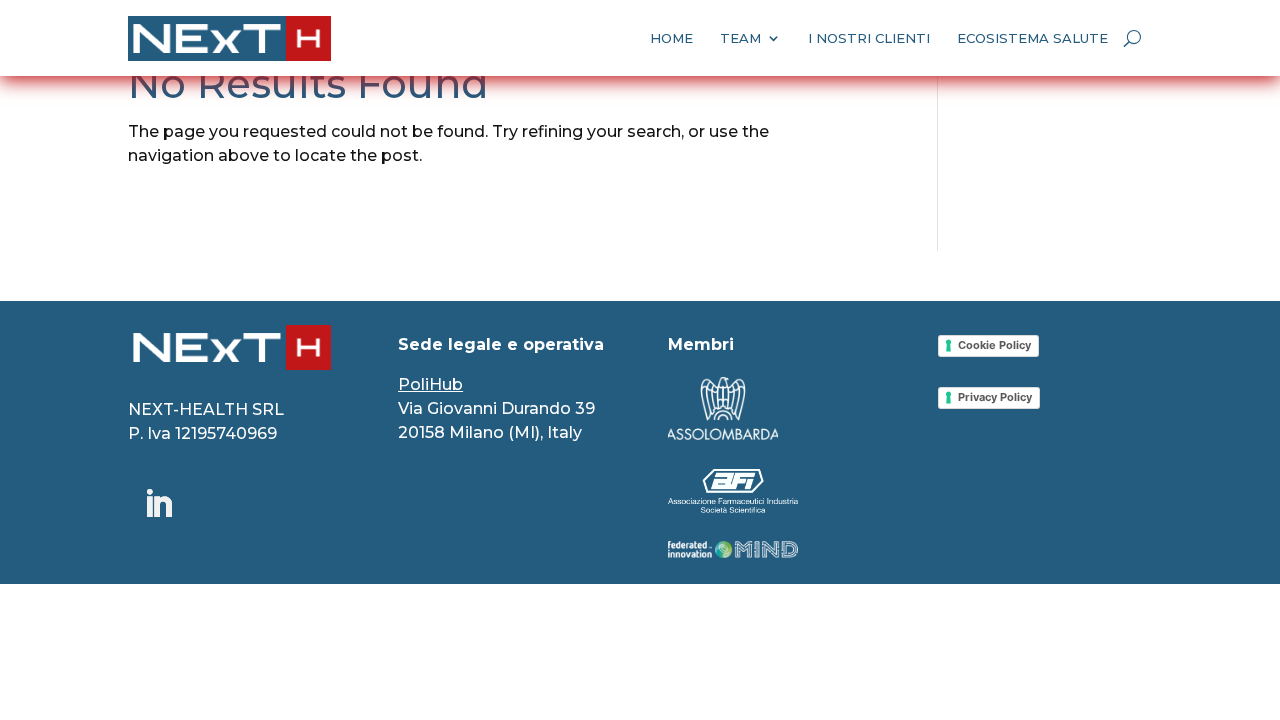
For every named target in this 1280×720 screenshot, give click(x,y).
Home (671, 38)
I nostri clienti (869, 38)
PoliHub (430, 384)
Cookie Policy (994, 345)
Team (740, 38)
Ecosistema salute (1032, 38)
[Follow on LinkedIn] (158, 504)
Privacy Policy (995, 397)
